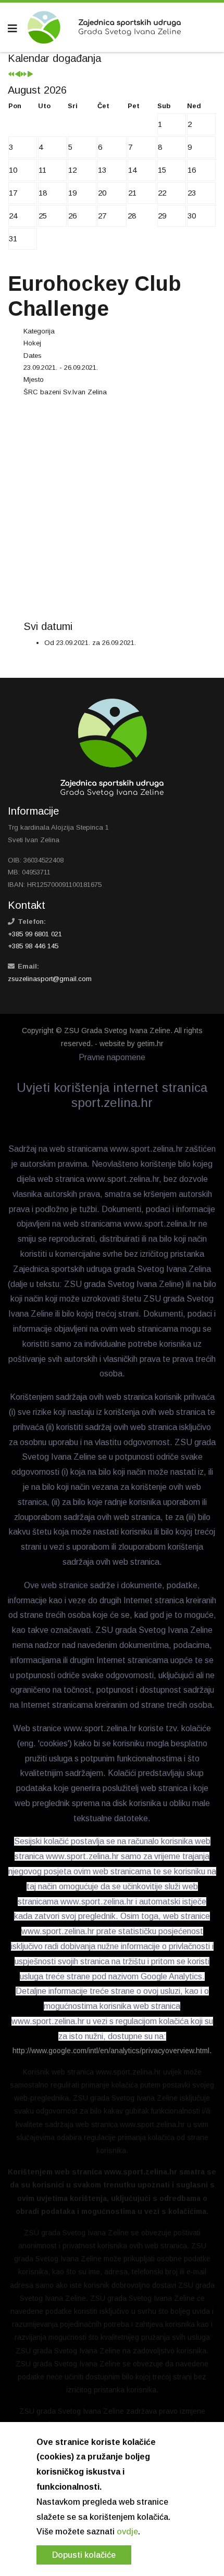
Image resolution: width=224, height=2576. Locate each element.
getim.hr (150, 1044)
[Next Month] (30, 75)
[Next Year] (24, 75)
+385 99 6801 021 (35, 934)
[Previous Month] (17, 75)
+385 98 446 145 (33, 946)
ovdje (127, 2532)
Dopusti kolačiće (84, 2555)
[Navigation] (13, 29)
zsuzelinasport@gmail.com (50, 979)
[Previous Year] (11, 75)
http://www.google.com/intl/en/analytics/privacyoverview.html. (112, 2051)
